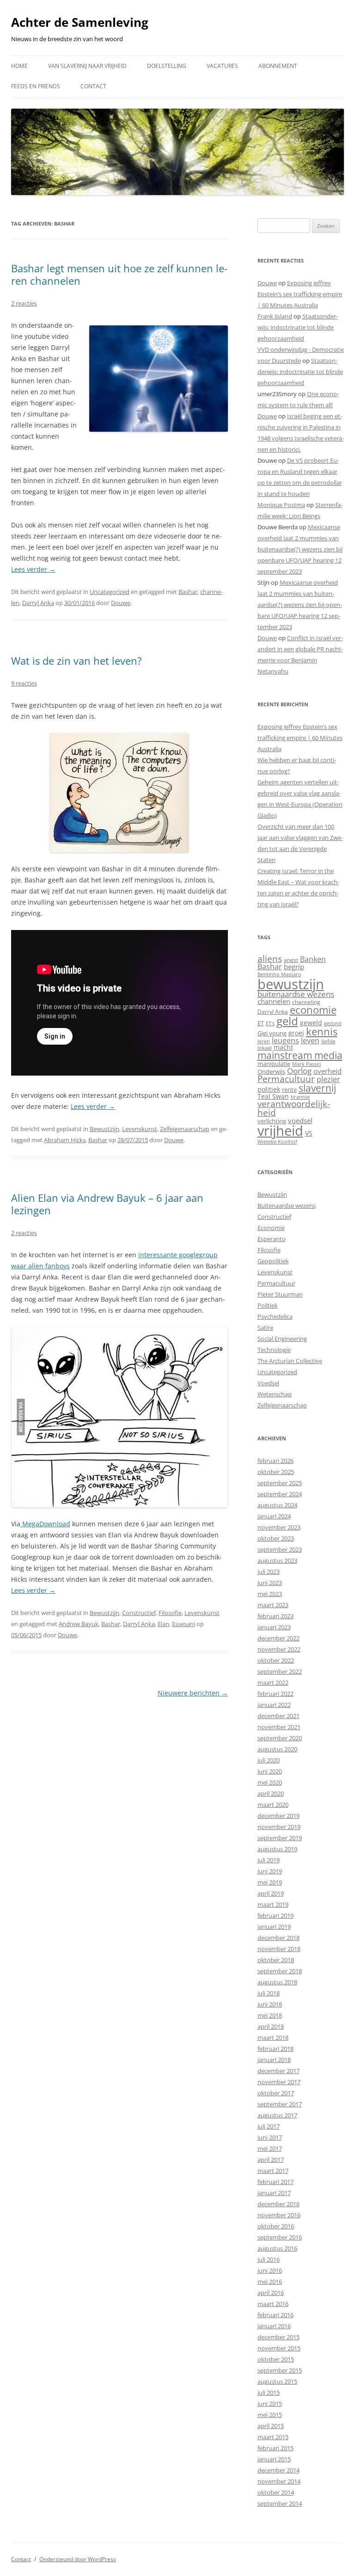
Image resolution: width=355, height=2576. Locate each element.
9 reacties (24, 683)
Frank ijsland (275, 316)
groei (296, 1033)
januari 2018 (274, 2060)
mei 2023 (270, 1594)
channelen (274, 1001)
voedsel (300, 1120)
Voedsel (268, 1383)
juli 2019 (269, 1860)
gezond (333, 1023)
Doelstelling (167, 66)
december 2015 (278, 2337)
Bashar (188, 592)
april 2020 (271, 1793)
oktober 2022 (276, 1660)
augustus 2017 (277, 2115)
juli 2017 (269, 2126)
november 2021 (279, 1727)
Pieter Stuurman (280, 1294)
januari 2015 (274, 2459)
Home (19, 66)
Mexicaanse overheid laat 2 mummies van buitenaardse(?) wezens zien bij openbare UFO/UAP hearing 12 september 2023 (300, 549)
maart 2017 (273, 2171)
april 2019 (271, 1893)
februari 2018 (275, 2049)
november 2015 (279, 2348)
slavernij (317, 1088)
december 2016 (278, 2204)
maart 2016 (273, 2304)
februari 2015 (275, 2448)
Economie (271, 1228)
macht (283, 1047)
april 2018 (271, 2026)
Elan (163, 1624)
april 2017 (271, 2160)
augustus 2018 (277, 1982)
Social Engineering (282, 1339)
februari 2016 (275, 2315)
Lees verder (33, 569)
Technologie (274, 1350)
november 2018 (279, 1949)
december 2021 (278, 1716)
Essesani (184, 1624)
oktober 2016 (276, 2226)
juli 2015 (269, 2392)
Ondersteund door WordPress (78, 2559)
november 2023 (279, 1527)
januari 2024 (274, 1516)
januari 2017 (274, 2193)
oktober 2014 (276, 2492)
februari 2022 (275, 1694)
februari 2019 (275, 1915)
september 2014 (280, 2503)
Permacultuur (286, 1079)
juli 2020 (269, 1760)
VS (309, 1133)
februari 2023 (275, 1616)
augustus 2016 (277, 2248)
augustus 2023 (277, 1560)
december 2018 (278, 1938)
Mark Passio (307, 1064)
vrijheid (280, 1131)
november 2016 (279, 2215)
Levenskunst (140, 1129)
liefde (328, 1041)
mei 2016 (270, 2282)
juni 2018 (270, 2004)
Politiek (268, 1305)
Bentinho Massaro (279, 974)
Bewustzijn (104, 1129)
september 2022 (280, 1671)
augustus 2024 (277, 1505)
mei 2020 (270, 1782)
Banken (313, 959)
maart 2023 (273, 1605)
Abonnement (278, 66)
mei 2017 (270, 2148)
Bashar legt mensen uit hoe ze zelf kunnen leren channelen (119, 274)
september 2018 (280, 1971)
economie (313, 1010)
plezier (328, 1079)
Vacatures (222, 66)
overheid (327, 1071)
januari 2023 (274, 1627)
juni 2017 (270, 2137)
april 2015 (271, 2426)
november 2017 (279, 2082)
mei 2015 (270, 2415)
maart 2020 (273, 1805)
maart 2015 (273, 2437)
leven (310, 1040)
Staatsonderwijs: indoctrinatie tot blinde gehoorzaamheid (298, 327)
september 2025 (280, 1483)
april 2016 (271, 2293)
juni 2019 (270, 1871)
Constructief (139, 1613)
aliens (270, 958)
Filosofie (170, 1613)
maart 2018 (273, 2038)
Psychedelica (275, 1316)
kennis (322, 1031)
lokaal (265, 1048)
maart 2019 (273, 1904)
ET (261, 1023)
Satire (265, 1328)
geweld (311, 1023)
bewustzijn (291, 984)
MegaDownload (45, 1524)
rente (289, 1089)
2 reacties (24, 303)
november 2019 (279, 1827)
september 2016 (280, 2237)
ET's (270, 1023)
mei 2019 (270, 1882)
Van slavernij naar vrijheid (87, 66)
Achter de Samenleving (80, 22)
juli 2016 (269, 2259)
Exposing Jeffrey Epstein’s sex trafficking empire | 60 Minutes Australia (300, 294)
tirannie (300, 1097)
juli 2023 (269, 1572)
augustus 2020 (277, 1749)
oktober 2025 (276, 1472)
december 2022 (278, 1638)
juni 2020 (270, 1771)
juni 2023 (270, 1583)
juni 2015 (270, 2404)
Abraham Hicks (65, 1140)
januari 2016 (274, 2326)
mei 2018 (270, 2015)
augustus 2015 (277, 2381)
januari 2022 (274, 1705)
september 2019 (280, 1838)
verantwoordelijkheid (294, 1108)
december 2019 (278, 1816)
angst (291, 960)
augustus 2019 (277, 1849)
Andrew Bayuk (79, 1624)
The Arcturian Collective (290, 1361)
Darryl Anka (38, 603)
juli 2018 (269, 1993)
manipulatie (274, 1064)
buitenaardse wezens (296, 994)
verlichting (272, 1121)
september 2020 (280, 1738)
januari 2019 (274, 1927)
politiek (269, 1089)
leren (264, 1041)
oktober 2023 (276, 1538)
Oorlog (299, 1071)
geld (287, 1021)
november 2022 (279, 1649)
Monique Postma (281, 505)
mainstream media (300, 1055)
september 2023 (280, 1549)
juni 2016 (270, 2270)
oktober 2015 (276, 2359)
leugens (285, 1040)
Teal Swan (273, 1096)
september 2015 (280, 2370)
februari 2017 (275, 2182)
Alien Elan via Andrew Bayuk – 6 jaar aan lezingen (107, 1204)
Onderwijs (271, 1071)
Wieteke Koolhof (277, 1141)
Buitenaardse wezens (287, 1205)
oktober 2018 (276, 1960)
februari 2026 (275, 1461)
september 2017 (280, 2104)
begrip (294, 967)
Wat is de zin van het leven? (77, 661)
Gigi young (272, 1033)
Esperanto (272, 1239)
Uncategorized (110, 592)
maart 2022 (273, 1683)
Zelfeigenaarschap (185, 1129)
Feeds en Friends (36, 86)
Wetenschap (275, 1394)
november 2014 (279, 2481)
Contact (93, 86)
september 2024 (280, 1494)
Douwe (121, 603)
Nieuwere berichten (193, 1693)
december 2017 (278, 2071)
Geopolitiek (273, 1261)
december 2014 (278, 2470)
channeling (306, 1002)
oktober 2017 (276, 2093)
